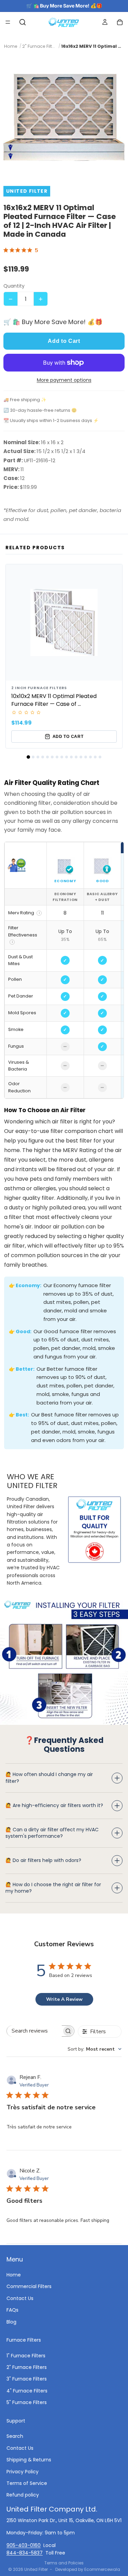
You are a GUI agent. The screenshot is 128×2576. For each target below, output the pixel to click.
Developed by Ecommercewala (88, 2569)
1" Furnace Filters (26, 2356)
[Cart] (120, 22)
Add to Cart (64, 341)
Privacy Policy (23, 2471)
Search (15, 2436)
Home (14, 2275)
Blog (11, 2322)
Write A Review (64, 1999)
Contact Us (20, 2298)
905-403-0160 (24, 2545)
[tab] (28, 757)
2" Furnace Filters (27, 2367)
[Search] (23, 22)
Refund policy (23, 2495)
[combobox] (95, 2049)
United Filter (36, 2569)
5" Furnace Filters (27, 2402)
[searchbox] (34, 2031)
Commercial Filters (29, 2286)
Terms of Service (27, 2483)
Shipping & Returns (29, 2460)
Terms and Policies (64, 2563)
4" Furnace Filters (27, 2391)
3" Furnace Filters (27, 2379)
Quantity (14, 286)
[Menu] (8, 22)
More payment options (64, 380)
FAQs (12, 2310)
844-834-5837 (25, 2553)
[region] (64, 970)
